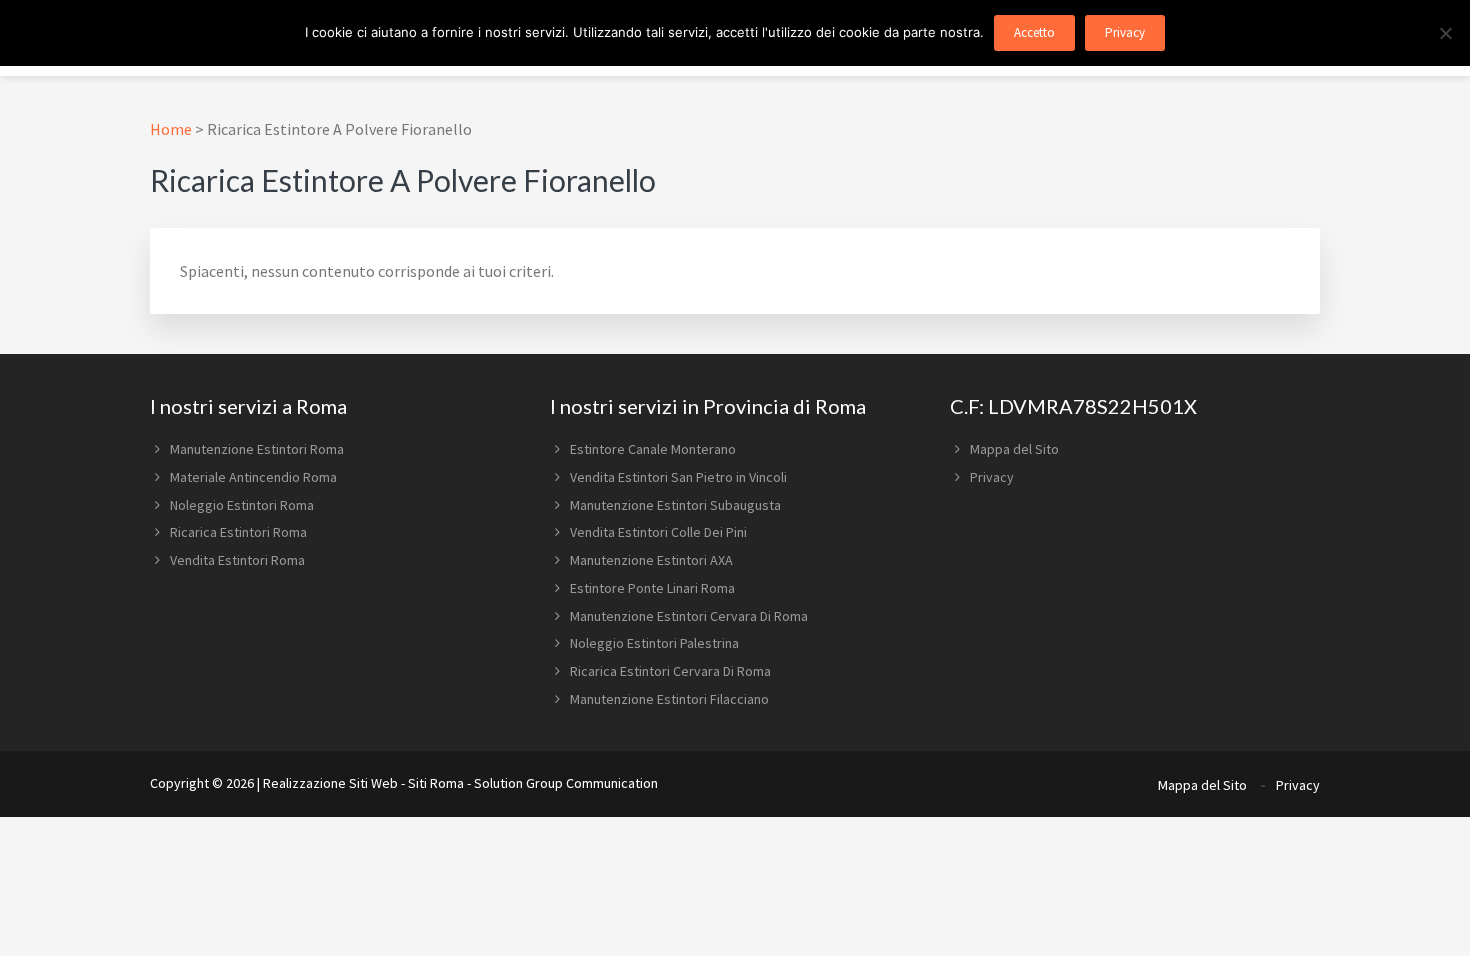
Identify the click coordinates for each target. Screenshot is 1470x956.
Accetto (1034, 32)
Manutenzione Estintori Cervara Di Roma (689, 616)
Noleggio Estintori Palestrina (654, 643)
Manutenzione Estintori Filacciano (669, 699)
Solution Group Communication (566, 783)
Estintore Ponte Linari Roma (652, 588)
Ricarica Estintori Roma (238, 532)
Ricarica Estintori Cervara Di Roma (670, 671)
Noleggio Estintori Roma (242, 505)
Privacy (992, 477)
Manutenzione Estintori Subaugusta (675, 505)
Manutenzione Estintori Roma (257, 449)
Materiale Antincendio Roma (253, 477)
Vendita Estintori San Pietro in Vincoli (678, 477)
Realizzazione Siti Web (330, 783)
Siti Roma (436, 783)
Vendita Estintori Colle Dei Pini (658, 532)
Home (171, 129)
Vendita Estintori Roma (237, 560)
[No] (1445, 33)
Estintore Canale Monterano (653, 449)
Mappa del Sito (1014, 449)
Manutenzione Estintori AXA (651, 560)
